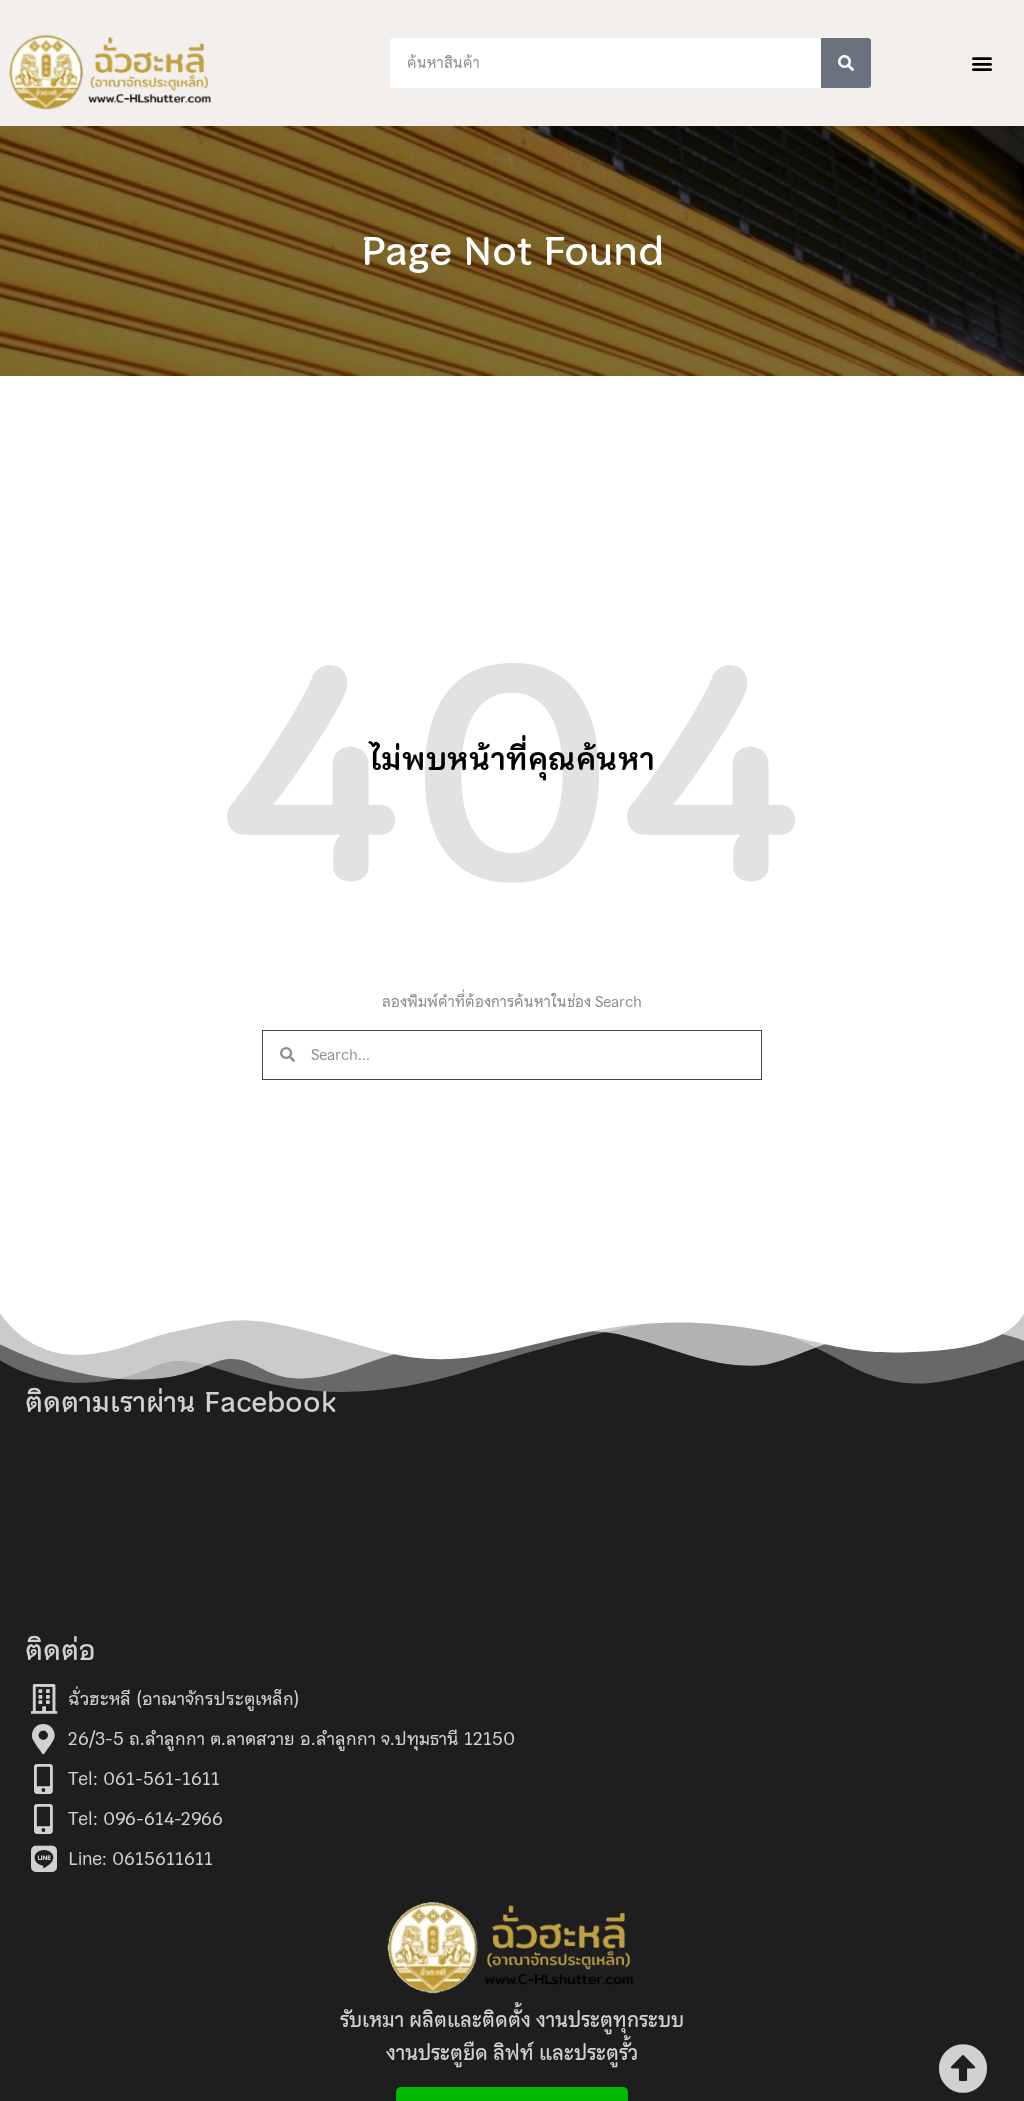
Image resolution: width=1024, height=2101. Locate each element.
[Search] (846, 63)
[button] (982, 63)
